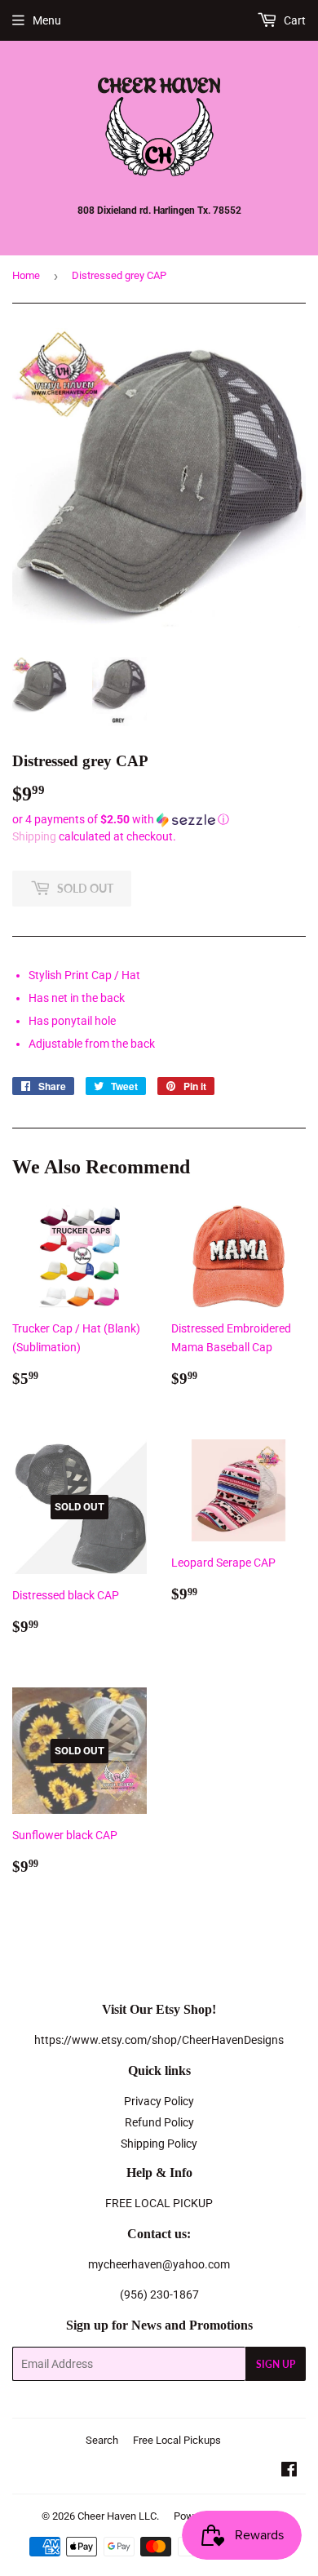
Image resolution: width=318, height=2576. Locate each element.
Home (26, 275)
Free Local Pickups (177, 2440)
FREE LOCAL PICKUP (159, 2203)
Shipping (34, 836)
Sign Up (276, 2364)
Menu (47, 20)
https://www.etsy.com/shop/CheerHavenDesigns (159, 2040)
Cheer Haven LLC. (118, 2516)
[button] (159, 820)
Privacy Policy (159, 2101)
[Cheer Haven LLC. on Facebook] (289, 2472)
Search (102, 2440)
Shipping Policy (159, 2144)
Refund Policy (159, 2122)
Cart (294, 20)
